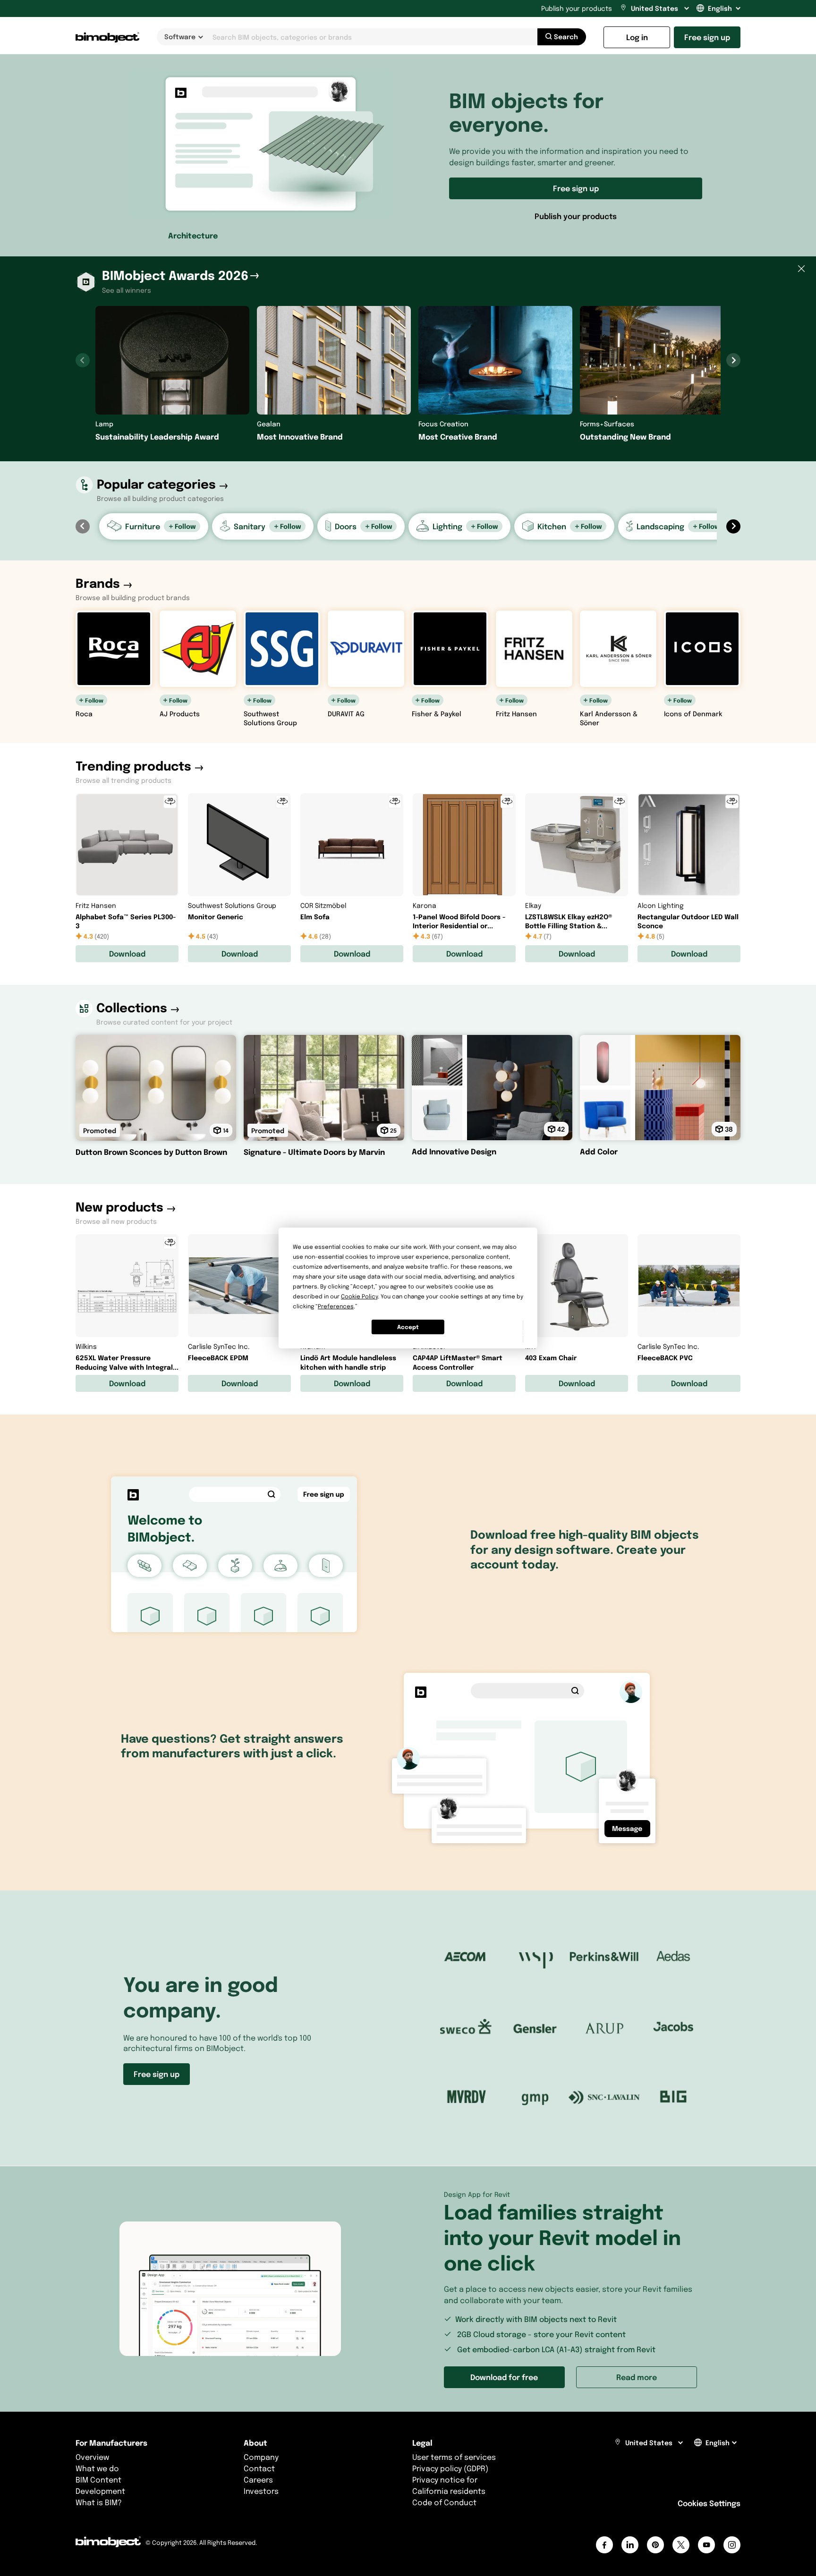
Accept (408, 1327)
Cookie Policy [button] (359, 1296)
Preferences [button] (336, 1306)
